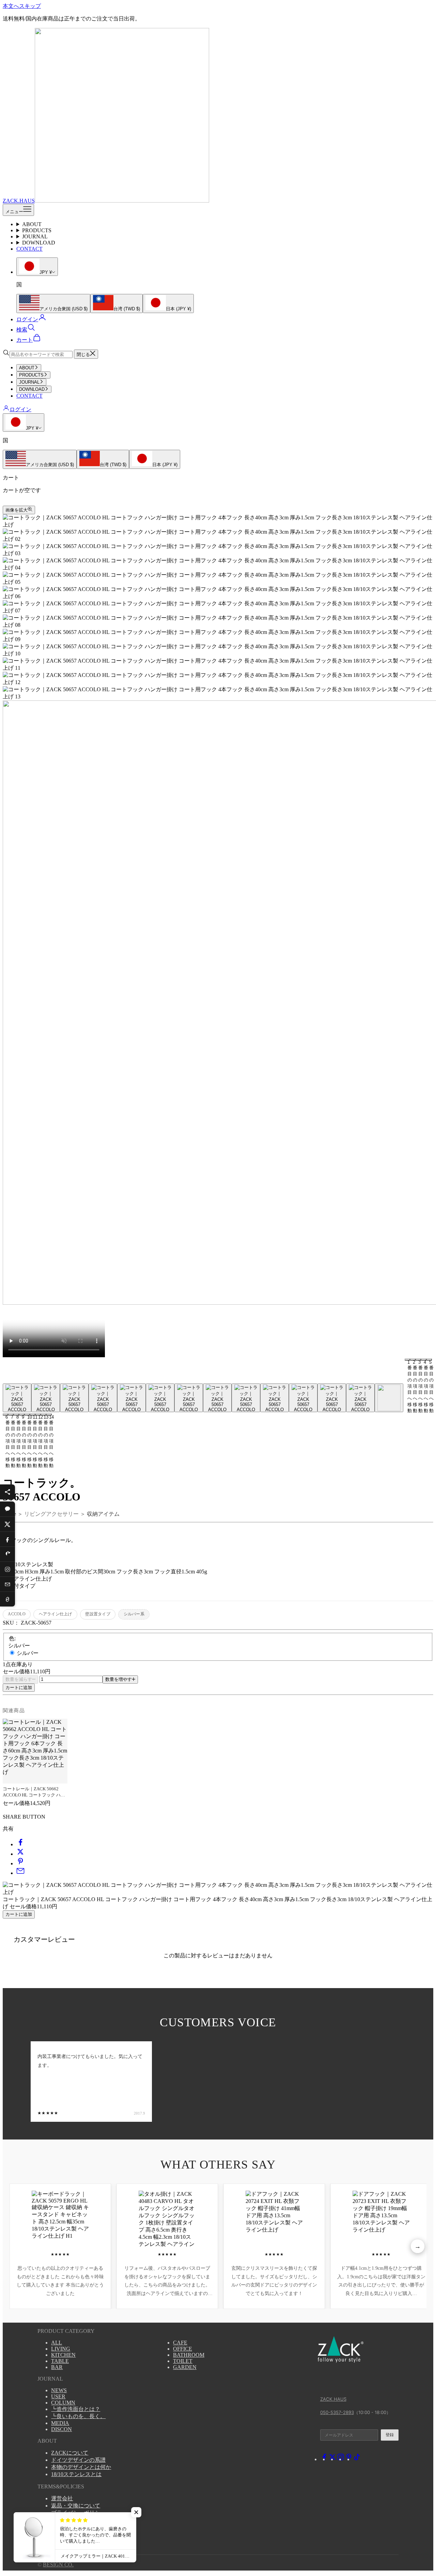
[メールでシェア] (7, 1584)
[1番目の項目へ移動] (17, 1398)
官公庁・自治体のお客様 (81, 2527)
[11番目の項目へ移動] (303, 1398)
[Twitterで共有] (20, 1854)
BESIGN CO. (58, 2565)
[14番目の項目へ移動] (389, 1398)
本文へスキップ (22, 6)
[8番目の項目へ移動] (217, 1398)
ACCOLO (17, 1614)
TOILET (183, 2361)
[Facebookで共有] (20, 1844)
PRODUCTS (37, 230)
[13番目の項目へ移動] (360, 1398)
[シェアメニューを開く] (7, 1492)
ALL (57, 2343)
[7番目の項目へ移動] (189, 1398)
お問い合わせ (67, 2534)
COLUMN (63, 2403)
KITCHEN (63, 2355)
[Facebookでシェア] (7, 1539)
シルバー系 (134, 1614)
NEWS (59, 2390)
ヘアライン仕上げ (56, 1614)
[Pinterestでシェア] (7, 1554)
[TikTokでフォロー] (357, 2459)
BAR (57, 2367)
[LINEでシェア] (7, 1509)
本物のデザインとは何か (81, 2467)
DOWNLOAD (39, 243)
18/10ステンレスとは (76, 2474)
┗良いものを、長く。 (78, 2416)
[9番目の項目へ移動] (246, 1398)
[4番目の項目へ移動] (103, 1398)
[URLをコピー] (7, 1599)
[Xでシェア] (7, 1524)
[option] (53, 304)
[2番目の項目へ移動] (46, 1398)
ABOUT (32, 224)
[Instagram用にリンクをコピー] (7, 1569)
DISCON (61, 2429)
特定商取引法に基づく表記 (84, 2520)
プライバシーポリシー (78, 2513)
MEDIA (60, 2423)
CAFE (180, 2343)
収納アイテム (103, 1514)
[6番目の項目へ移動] (160, 1398)
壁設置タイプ (98, 1614)
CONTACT (29, 249)
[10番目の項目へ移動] (275, 1398)
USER (58, 2396)
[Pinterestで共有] (20, 1863)
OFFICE (183, 2349)
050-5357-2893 (337, 2412)
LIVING (61, 2349)
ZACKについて (70, 2453)
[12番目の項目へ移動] (332, 1398)
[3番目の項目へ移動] (74, 1398)
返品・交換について (76, 2506)
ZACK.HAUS (333, 2399)
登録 (390, 2435)
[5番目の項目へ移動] (131, 1398)
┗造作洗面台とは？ (76, 2409)
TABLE (60, 2361)
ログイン (20, 409)
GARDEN (185, 2367)
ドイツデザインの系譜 (78, 2460)
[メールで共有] (20, 1873)
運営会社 (62, 2498)
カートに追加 (19, 1687)
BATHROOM (189, 2355)
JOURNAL (35, 236)
